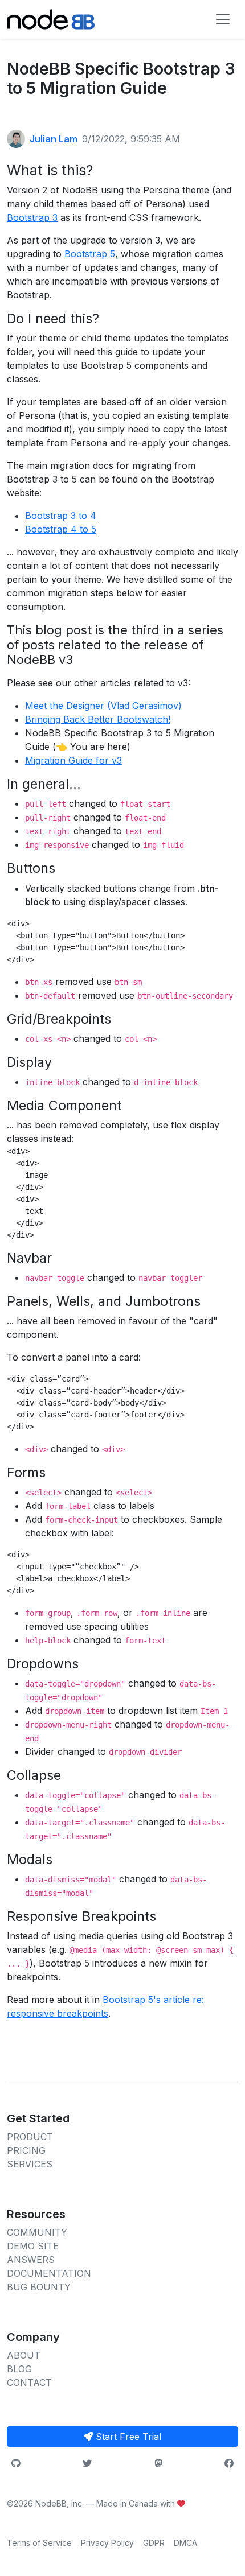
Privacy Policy (107, 2543)
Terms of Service (39, 2543)
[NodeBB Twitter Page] (87, 2463)
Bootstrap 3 (32, 217)
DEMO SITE (33, 2246)
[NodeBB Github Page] (16, 2463)
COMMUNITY (37, 2232)
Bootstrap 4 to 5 (61, 529)
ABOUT (24, 2355)
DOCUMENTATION (49, 2273)
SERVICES (30, 2164)
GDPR (154, 2543)
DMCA (185, 2543)
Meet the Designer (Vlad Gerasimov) (103, 706)
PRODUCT (30, 2137)
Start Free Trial (127, 2437)
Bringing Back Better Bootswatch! (98, 719)
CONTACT (29, 2383)
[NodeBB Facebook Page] (229, 2463)
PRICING (26, 2150)
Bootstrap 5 (90, 254)
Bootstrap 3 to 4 (61, 516)
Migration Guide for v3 (73, 760)
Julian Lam (54, 139)
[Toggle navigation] (223, 19)
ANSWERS (31, 2260)
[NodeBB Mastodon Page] (158, 2463)
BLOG (19, 2369)
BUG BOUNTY (39, 2287)
